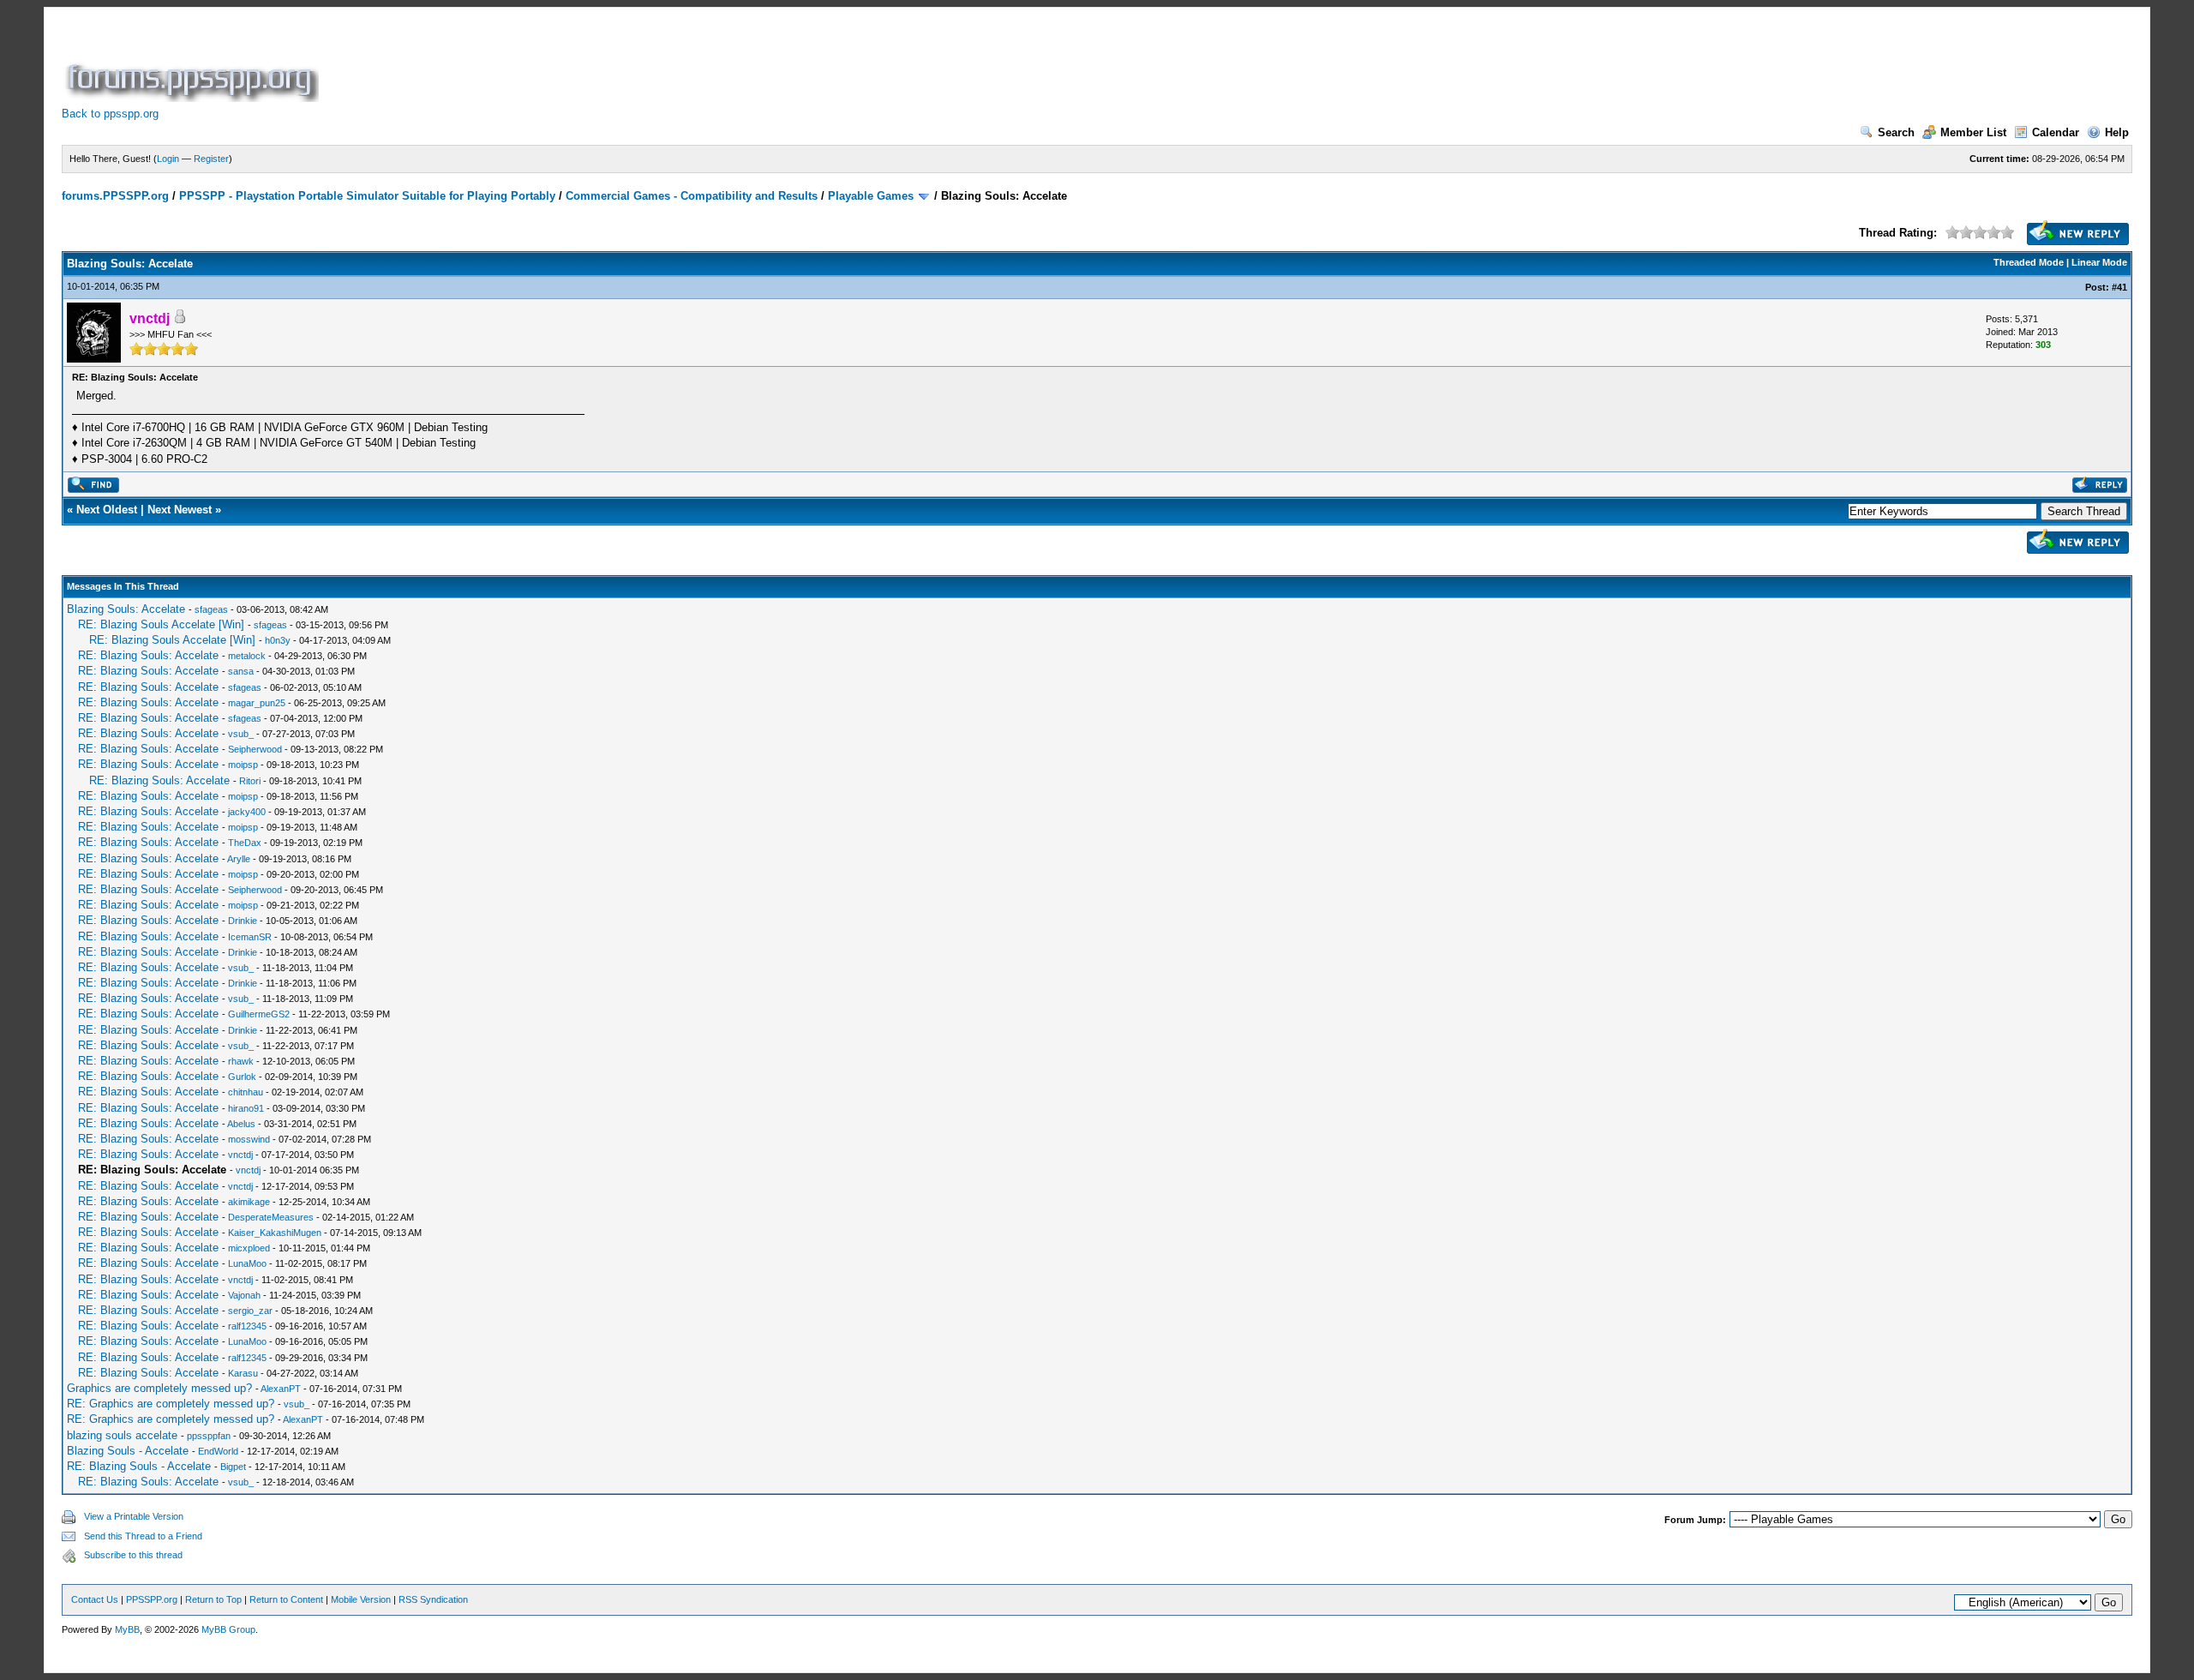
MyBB (127, 1629)
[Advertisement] (634, 63)
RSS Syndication (433, 1599)
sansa (241, 671)
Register (211, 159)
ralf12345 (247, 1326)
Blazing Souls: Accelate (126, 609)
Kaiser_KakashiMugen (275, 1233)
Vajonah (244, 1295)
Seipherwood (255, 749)
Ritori (250, 781)
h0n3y (278, 640)
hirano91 (246, 1108)
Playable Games (871, 196)
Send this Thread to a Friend (143, 1536)
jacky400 (247, 812)
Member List (1973, 132)
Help (2117, 132)
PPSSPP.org (152, 1599)
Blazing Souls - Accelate (128, 1451)
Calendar (2056, 132)
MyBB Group (228, 1629)
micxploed (249, 1248)
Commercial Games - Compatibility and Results (692, 196)
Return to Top (213, 1599)
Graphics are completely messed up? (159, 1388)
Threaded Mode (2029, 262)
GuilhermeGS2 (259, 1014)
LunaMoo (247, 1263)
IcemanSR (250, 937)
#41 (2119, 287)
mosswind (249, 1139)
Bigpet (233, 1467)
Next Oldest (107, 510)
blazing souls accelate (122, 1435)
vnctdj (240, 1155)
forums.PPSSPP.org (115, 196)
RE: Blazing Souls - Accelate (139, 1466)
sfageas (211, 609)
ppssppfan (209, 1436)
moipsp (243, 765)
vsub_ (241, 734)
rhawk (241, 1061)
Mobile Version (361, 1599)
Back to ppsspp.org (110, 114)
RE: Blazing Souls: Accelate (148, 655)
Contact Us (95, 1599)
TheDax (245, 843)
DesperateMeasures (271, 1217)
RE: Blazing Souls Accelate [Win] (161, 624)
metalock (247, 656)
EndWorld (218, 1451)
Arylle (239, 859)
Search (1896, 132)
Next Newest (180, 510)
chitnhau (246, 1092)
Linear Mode (2099, 262)
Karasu (243, 1373)
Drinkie (243, 921)
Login (168, 159)
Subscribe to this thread (133, 1555)
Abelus (241, 1124)
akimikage (249, 1202)
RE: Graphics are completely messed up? (171, 1404)
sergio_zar (250, 1311)
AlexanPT (281, 1389)
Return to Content (286, 1599)
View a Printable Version (134, 1516)
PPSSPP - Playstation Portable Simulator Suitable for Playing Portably (367, 196)
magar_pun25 (257, 703)
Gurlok (242, 1077)
